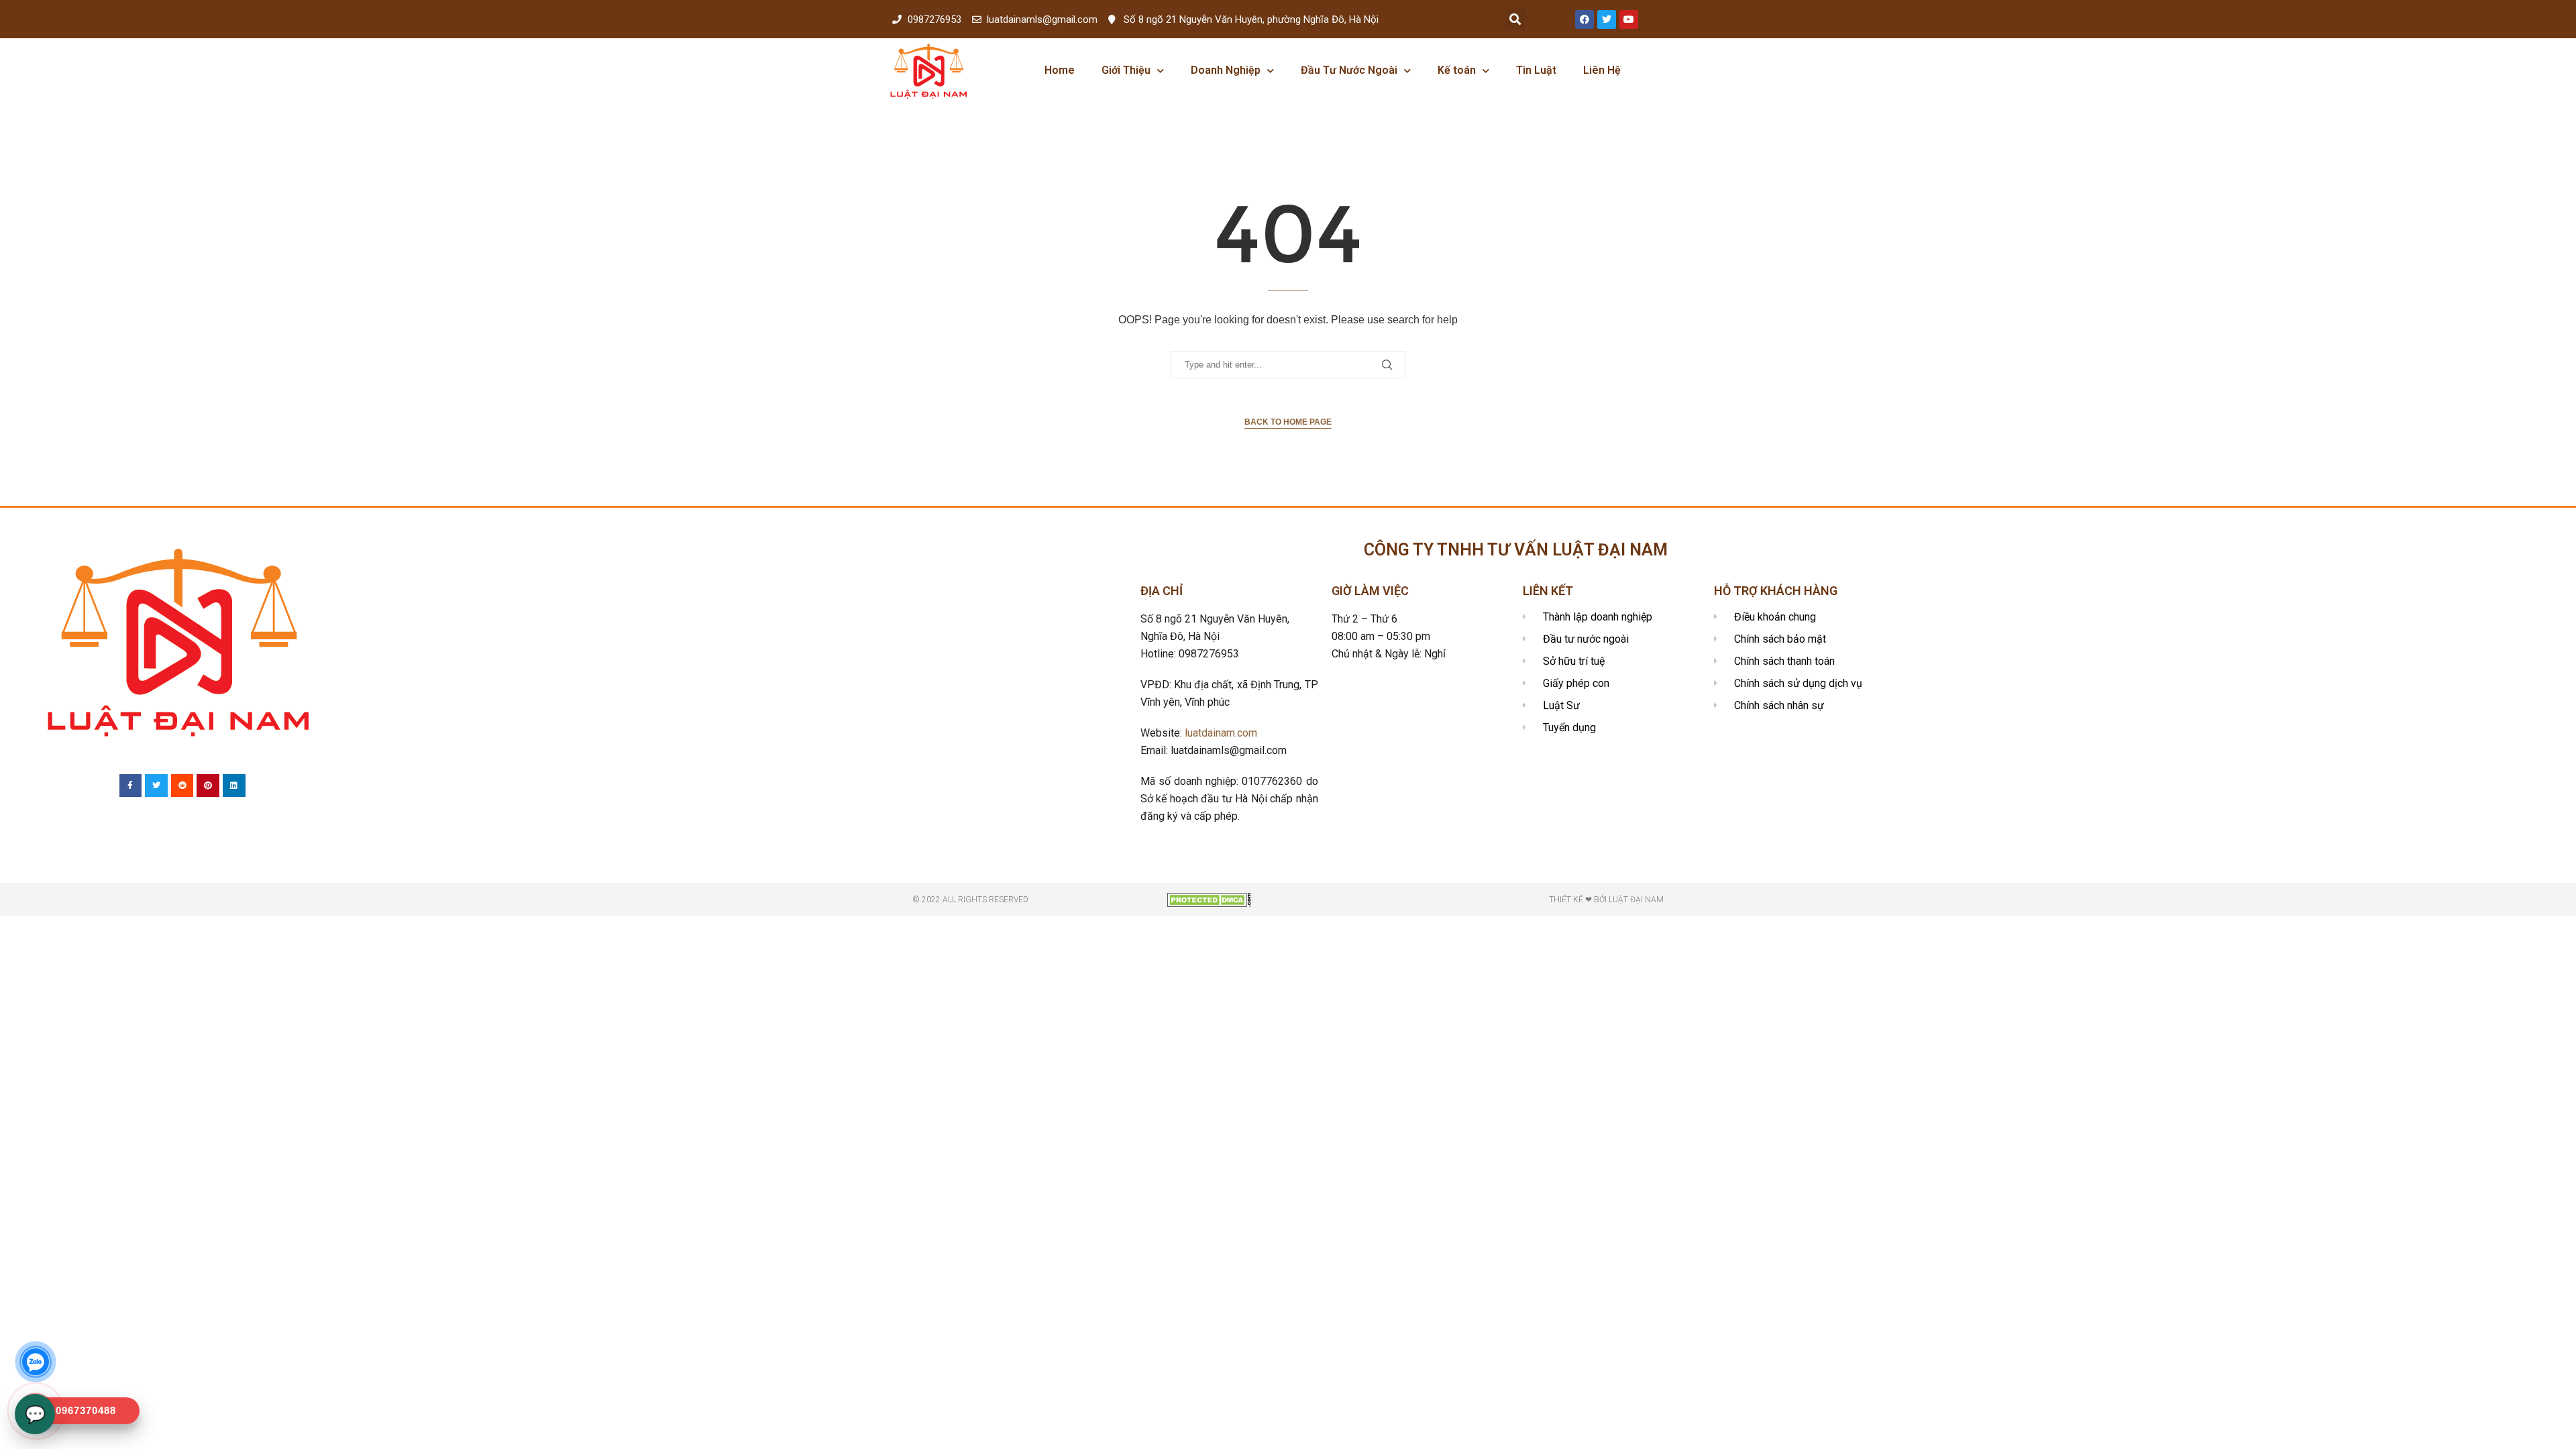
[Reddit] (182, 786)
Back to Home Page (1288, 422)
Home (1060, 70)
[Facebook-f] (131, 786)
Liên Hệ (1602, 70)
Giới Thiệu (1126, 70)
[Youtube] (1629, 19)
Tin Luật (1536, 70)
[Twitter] (1607, 19)
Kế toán (1457, 70)
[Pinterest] (208, 786)
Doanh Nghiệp (1226, 70)
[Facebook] (1585, 19)
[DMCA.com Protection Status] (1209, 899)
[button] (1515, 19)
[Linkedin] (234, 786)
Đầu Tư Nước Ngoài (1349, 70)
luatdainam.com (1221, 733)
